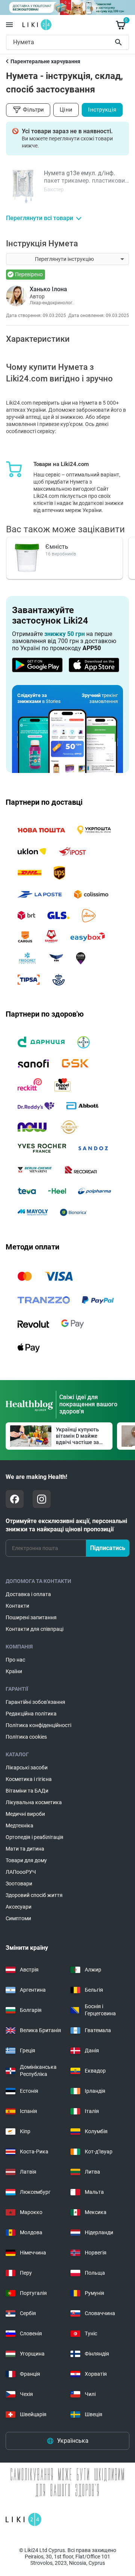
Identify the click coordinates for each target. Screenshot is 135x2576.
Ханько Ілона (48, 289)
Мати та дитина (25, 1849)
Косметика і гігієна (29, 1779)
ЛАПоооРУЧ (21, 1872)
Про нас (15, 1660)
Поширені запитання (31, 1617)
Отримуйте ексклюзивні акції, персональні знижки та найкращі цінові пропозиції (66, 1525)
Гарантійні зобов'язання (35, 1702)
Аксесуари (19, 1907)
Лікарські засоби (27, 1767)
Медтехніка (19, 1826)
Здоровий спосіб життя (34, 1895)
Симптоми (18, 1918)
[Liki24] (23, 2519)
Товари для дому (26, 1860)
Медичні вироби (25, 1814)
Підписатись (108, 1548)
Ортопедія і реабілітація (34, 1837)
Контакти (17, 1606)
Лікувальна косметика (34, 1802)
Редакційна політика (31, 1714)
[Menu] (9, 25)
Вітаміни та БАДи (27, 1791)
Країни (14, 1671)
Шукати (120, 42)
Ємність (57, 547)
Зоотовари (19, 1884)
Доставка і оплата (28, 1594)
